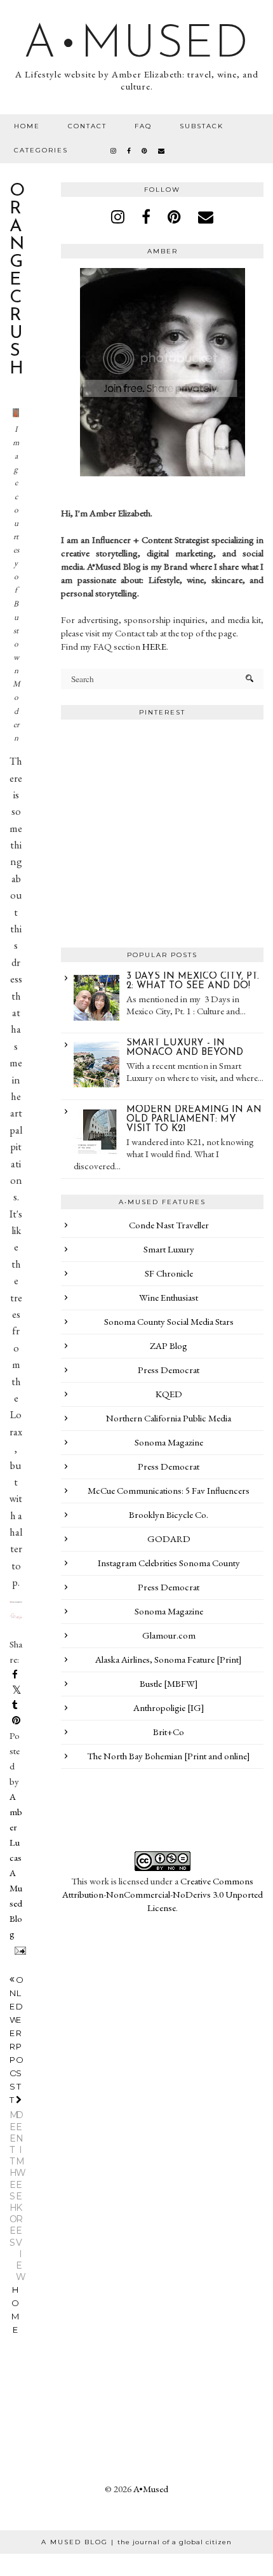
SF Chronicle (169, 1273)
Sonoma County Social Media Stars (169, 1321)
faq (143, 126)
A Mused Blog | (136, 2542)
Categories (41, 150)
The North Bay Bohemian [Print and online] (169, 1756)
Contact (87, 126)
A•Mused (136, 45)
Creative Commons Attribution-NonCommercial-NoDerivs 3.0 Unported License (163, 1894)
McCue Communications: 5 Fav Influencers (169, 1490)
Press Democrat (169, 1370)
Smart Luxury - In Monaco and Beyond (185, 1048)
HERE (154, 646)
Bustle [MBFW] (169, 1683)
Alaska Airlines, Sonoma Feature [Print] (169, 1659)
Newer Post (15, 2118)
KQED (169, 1394)
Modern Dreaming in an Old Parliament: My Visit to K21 (194, 1119)
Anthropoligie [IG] (169, 1707)
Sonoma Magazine (169, 1442)
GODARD (169, 1539)
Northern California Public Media (169, 1418)
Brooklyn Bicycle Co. (169, 1514)
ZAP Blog (169, 1345)
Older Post (20, 2129)
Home (27, 126)
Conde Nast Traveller (169, 1225)
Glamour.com (169, 1635)
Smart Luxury (169, 1249)
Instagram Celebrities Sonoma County (169, 1563)
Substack (202, 126)
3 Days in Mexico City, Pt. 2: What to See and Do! (193, 981)
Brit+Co (169, 1732)
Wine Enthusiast (169, 1297)
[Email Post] (18, 1949)
